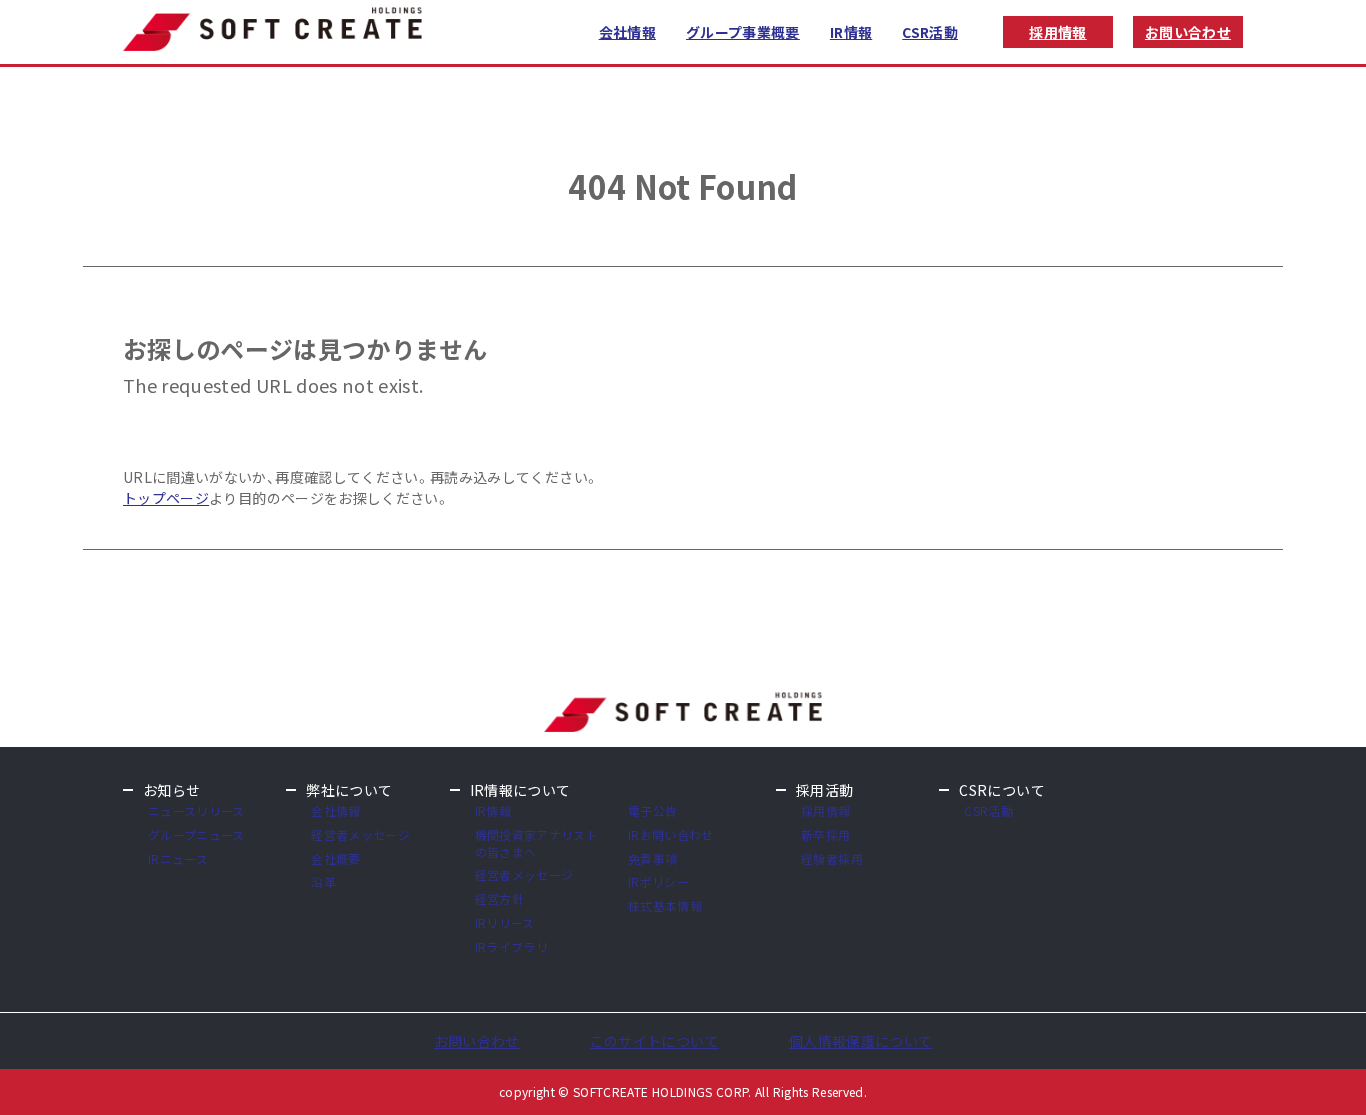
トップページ (166, 498)
